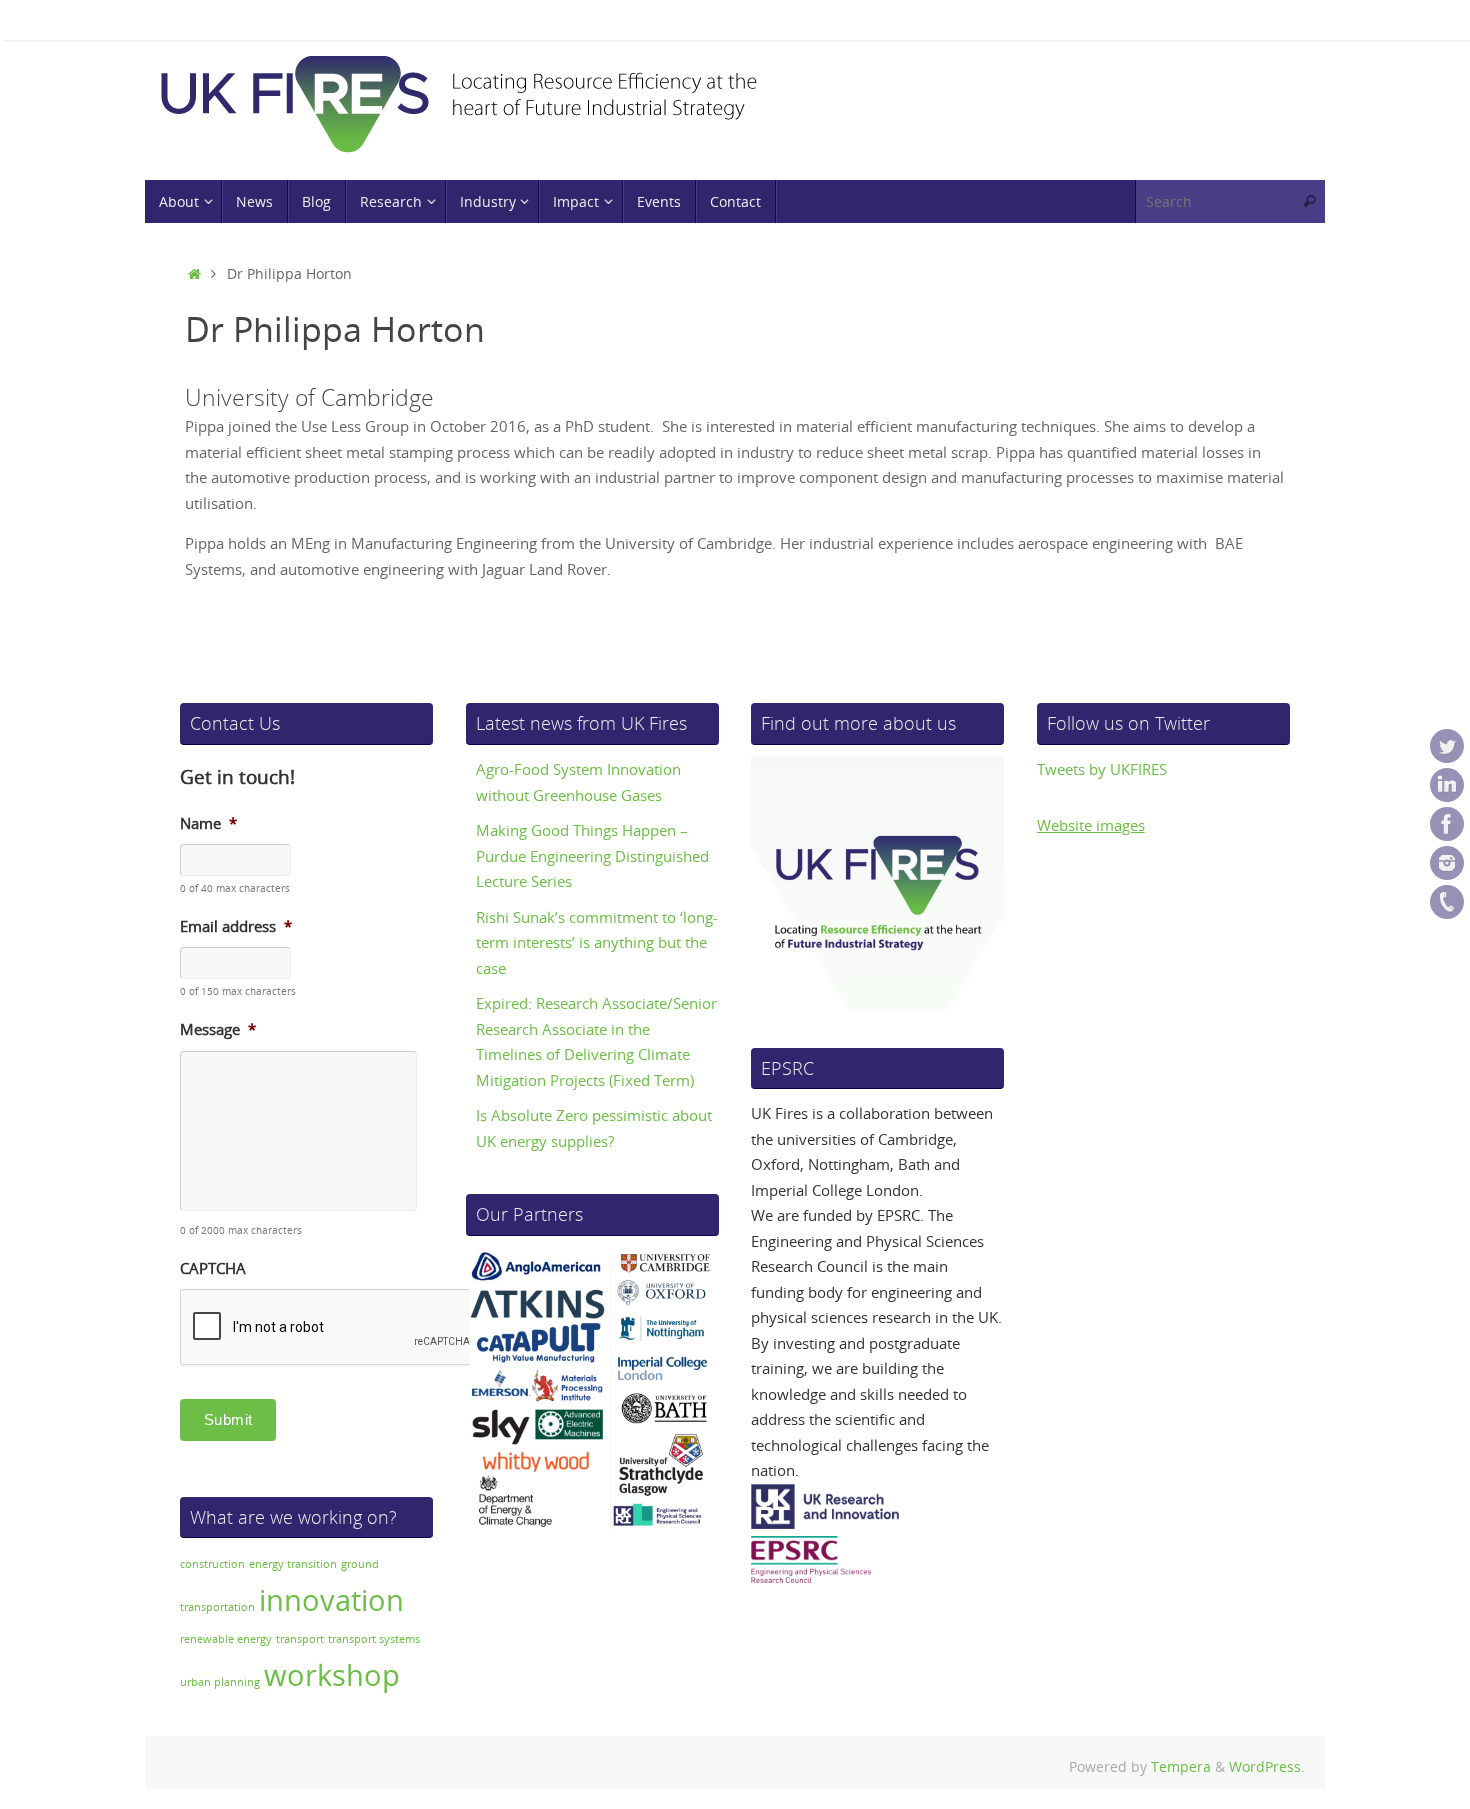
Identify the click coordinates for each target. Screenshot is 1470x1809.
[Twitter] (1447, 746)
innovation (331, 1600)
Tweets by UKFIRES (1102, 769)
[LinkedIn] (1447, 785)
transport (300, 1639)
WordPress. (1267, 1767)
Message (218, 1029)
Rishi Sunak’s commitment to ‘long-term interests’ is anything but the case (597, 942)
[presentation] (332, 1328)
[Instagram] (1447, 863)
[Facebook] (1447, 824)
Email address (236, 926)
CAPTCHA (213, 1268)
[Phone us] (1447, 902)
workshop (332, 1675)
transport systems (374, 1639)
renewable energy (226, 1639)
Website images (1091, 825)
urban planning (220, 1682)
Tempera (1181, 1767)
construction (212, 1564)
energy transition (293, 1564)
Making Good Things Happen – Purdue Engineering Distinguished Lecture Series (592, 855)
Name (208, 823)
